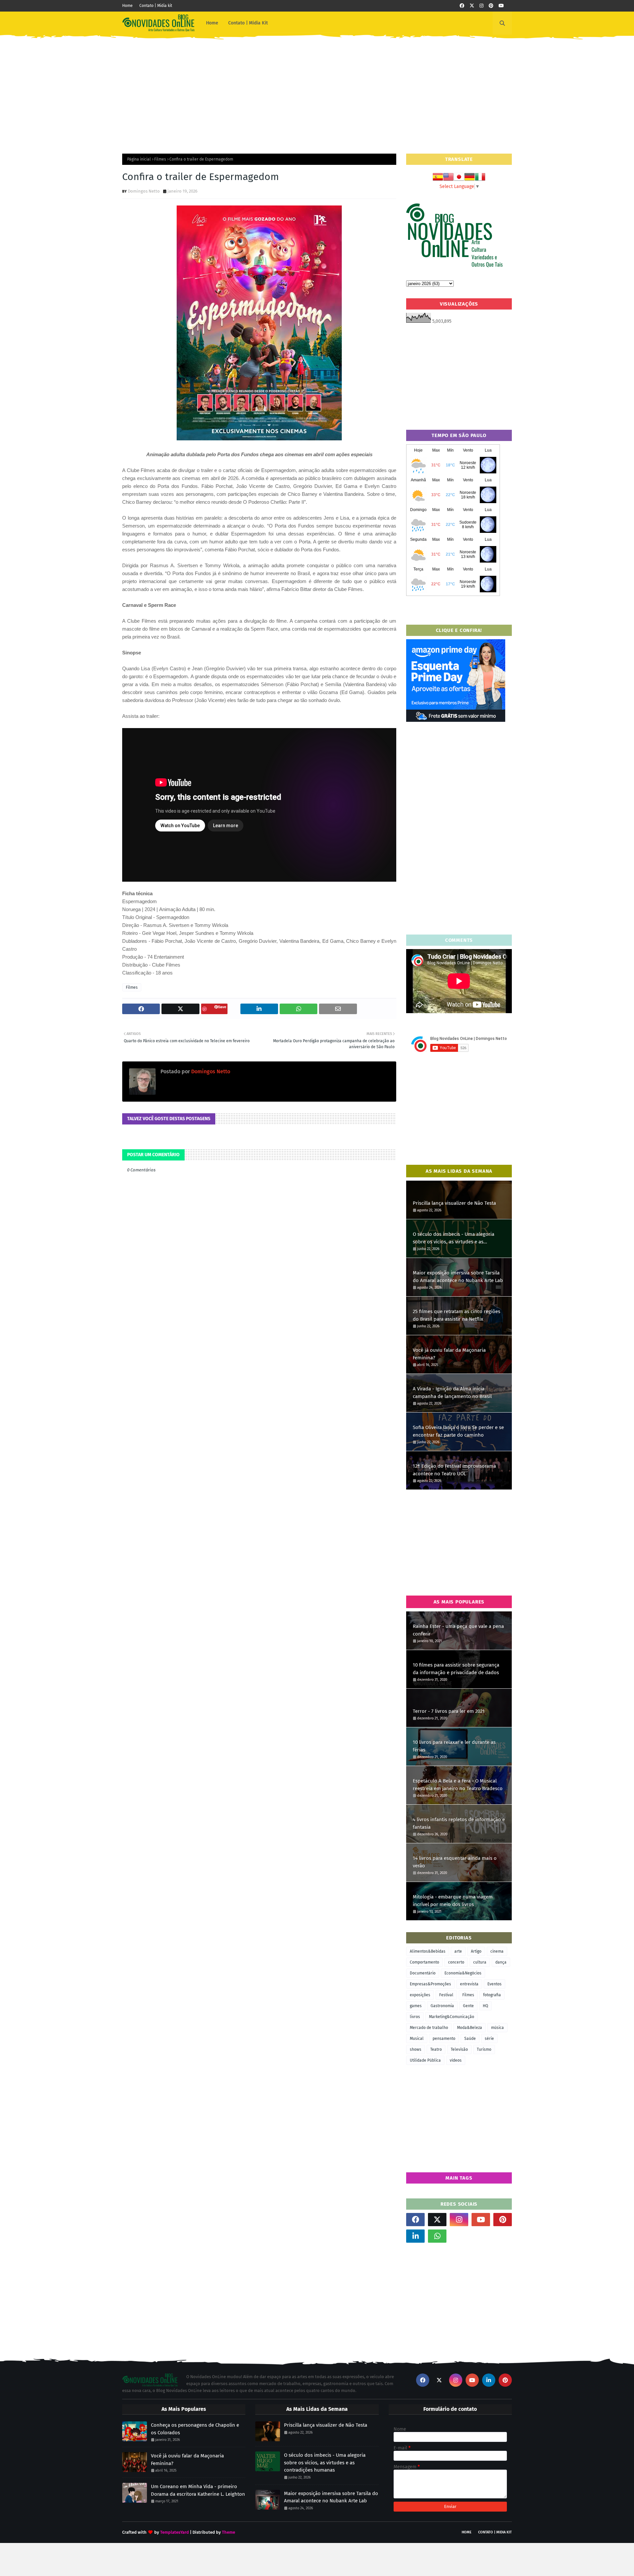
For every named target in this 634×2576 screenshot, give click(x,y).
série (489, 2039)
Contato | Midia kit (156, 6)
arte (458, 1951)
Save (222, 1007)
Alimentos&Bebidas (428, 1951)
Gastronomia (442, 2006)
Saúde (470, 2039)
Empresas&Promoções (430, 1984)
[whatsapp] (437, 2236)
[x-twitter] (472, 6)
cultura (480, 1962)
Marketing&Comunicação (452, 2017)
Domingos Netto (144, 191)
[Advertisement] (317, 91)
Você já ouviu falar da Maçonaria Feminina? (449, 1354)
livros (415, 2017)
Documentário (423, 1973)
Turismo (484, 2049)
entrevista (469, 1984)
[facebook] (462, 6)
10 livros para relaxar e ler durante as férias (454, 1746)
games (416, 2006)
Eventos (494, 1984)
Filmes (160, 159)
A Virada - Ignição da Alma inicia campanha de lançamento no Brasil (452, 1393)
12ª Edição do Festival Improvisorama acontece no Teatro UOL (454, 1470)
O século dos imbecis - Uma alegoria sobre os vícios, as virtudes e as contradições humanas (454, 1238)
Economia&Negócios (463, 1973)
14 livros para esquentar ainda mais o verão (455, 1862)
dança (501, 1962)
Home (127, 6)
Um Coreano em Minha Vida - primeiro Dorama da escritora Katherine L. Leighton (198, 2490)
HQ (485, 2006)
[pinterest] (491, 6)
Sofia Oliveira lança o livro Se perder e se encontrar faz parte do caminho (458, 1431)
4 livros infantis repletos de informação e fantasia (459, 1823)
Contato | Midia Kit (495, 2532)
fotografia (492, 1995)
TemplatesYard (175, 2532)
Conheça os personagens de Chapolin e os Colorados (195, 2429)
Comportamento (424, 1962)
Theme (229, 2532)
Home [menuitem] (212, 23)
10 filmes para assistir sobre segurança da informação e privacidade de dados (456, 1669)
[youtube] (501, 6)
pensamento (444, 2039)
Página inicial (139, 159)
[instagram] (481, 6)
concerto (456, 1962)
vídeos (456, 2060)
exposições (420, 1995)
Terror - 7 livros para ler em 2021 (449, 1711)
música (497, 2028)
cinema (497, 1951)
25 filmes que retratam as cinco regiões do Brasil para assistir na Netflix (457, 1315)
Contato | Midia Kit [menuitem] (248, 23)
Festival (446, 1995)
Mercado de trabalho (429, 2028)
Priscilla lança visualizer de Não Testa (454, 1203)
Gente (468, 2006)
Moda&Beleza (470, 2028)
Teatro (436, 2049)
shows (416, 2049)
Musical (417, 2039)
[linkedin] (415, 2236)
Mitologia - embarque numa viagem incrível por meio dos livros (453, 1901)
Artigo (476, 1951)
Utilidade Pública (425, 2060)
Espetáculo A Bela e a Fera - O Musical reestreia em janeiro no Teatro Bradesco (458, 1785)
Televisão (459, 2049)
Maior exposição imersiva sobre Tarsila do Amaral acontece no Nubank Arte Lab (458, 1277)
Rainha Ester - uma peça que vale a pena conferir (458, 1630)
